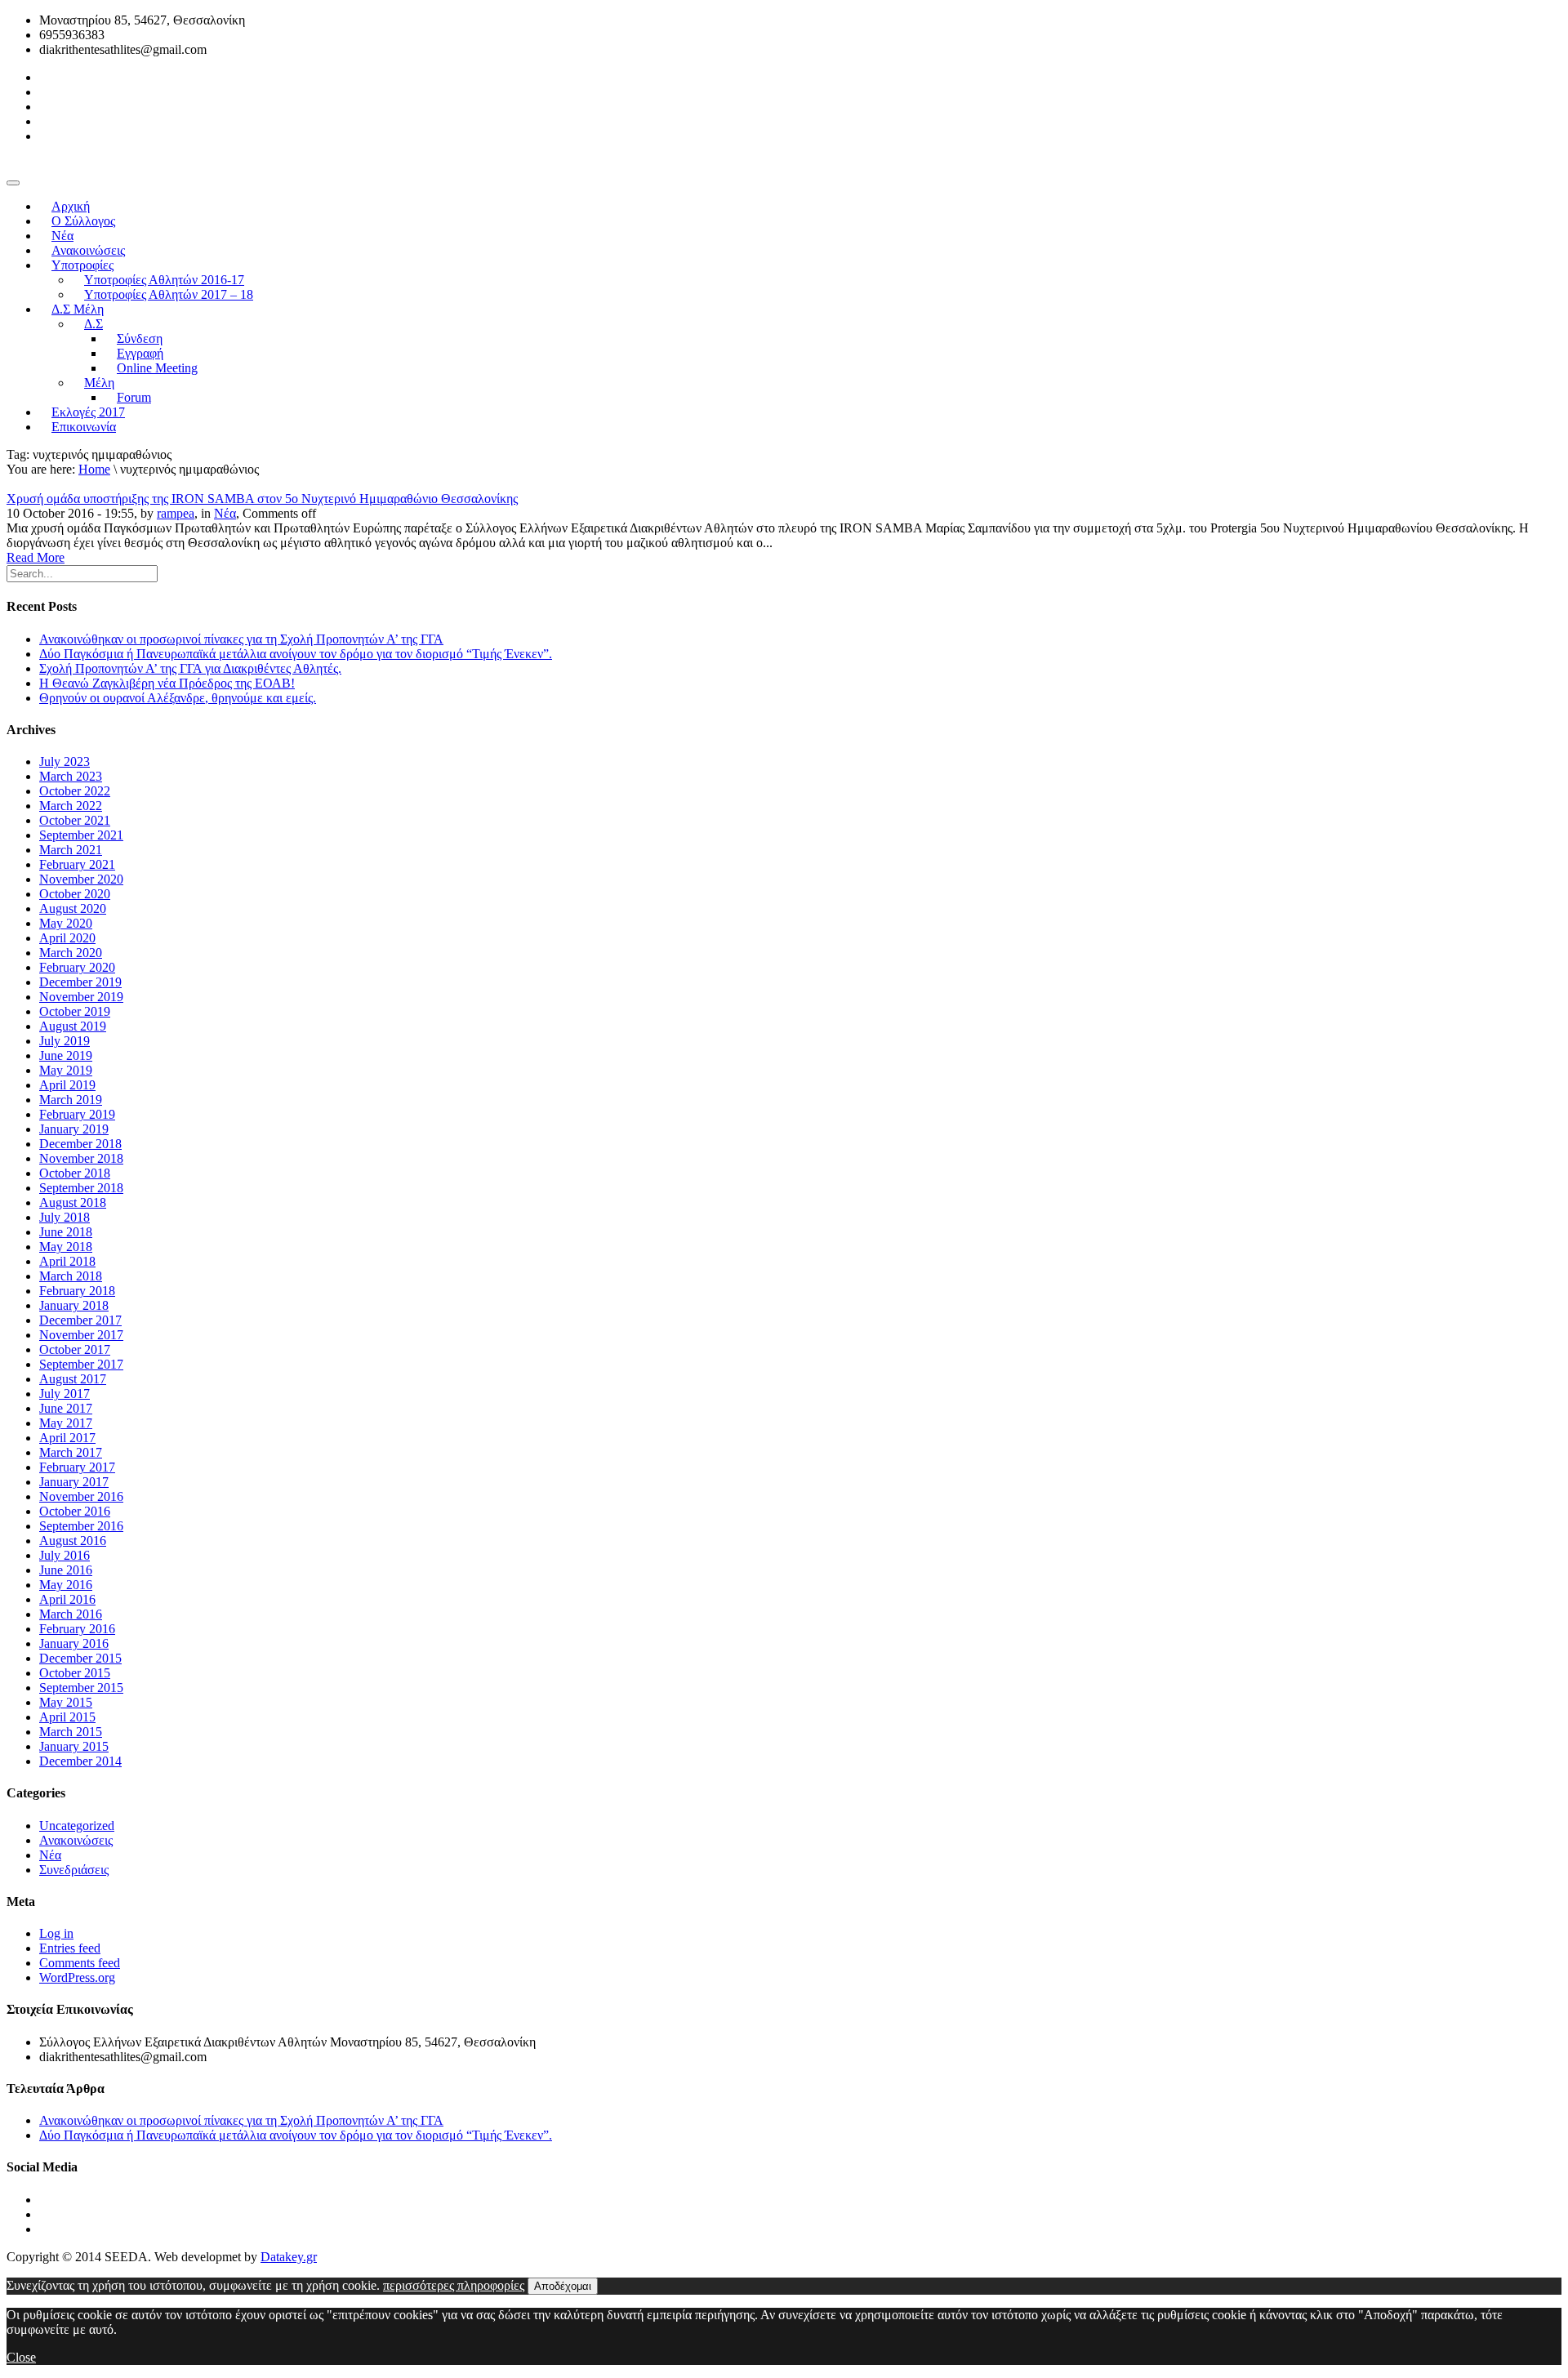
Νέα (225, 513)
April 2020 (67, 938)
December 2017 (80, 1320)
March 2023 (71, 776)
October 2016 (75, 1511)
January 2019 (74, 1129)
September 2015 (81, 1688)
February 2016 (77, 1629)
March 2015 (71, 1732)
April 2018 (67, 1261)
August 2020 (73, 908)
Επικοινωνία (84, 427)
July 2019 (65, 1041)
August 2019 (73, 1026)
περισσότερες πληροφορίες (454, 2285)
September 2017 (81, 1364)
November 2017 (81, 1335)
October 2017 (75, 1349)
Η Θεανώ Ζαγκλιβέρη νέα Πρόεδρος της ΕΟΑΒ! (167, 683)
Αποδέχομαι (563, 2286)
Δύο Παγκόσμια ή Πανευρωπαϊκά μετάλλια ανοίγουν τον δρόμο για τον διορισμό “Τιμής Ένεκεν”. (296, 654)
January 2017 (74, 1482)
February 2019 (77, 1114)
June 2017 (66, 1408)
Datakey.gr (289, 2257)
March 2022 (71, 806)
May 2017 (66, 1423)
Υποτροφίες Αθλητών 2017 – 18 (169, 294)
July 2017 (65, 1394)
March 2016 (71, 1614)
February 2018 (77, 1291)
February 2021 (77, 864)
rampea (176, 513)
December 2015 (80, 1658)
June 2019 (66, 1055)
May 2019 (66, 1070)
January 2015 (74, 1746)
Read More (36, 557)
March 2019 (71, 1100)
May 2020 (66, 923)
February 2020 (77, 967)
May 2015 (66, 1702)
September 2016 (81, 1526)
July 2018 (65, 1217)
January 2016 (74, 1643)
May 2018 (66, 1247)
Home (94, 469)
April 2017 (67, 1438)
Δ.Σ (94, 324)
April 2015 (67, 1717)
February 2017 (77, 1467)
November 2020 (81, 879)
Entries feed (70, 1948)
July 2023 (65, 761)
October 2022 (75, 791)
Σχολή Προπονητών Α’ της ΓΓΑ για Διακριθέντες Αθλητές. (190, 668)
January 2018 (74, 1305)
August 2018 (73, 1202)
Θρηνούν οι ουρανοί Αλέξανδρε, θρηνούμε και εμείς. (178, 698)
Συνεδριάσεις (74, 1870)
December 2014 (80, 1761)
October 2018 (75, 1173)
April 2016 (67, 1599)
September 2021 (81, 835)
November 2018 (81, 1158)
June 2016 (66, 1570)
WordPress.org (77, 1977)
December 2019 (80, 982)
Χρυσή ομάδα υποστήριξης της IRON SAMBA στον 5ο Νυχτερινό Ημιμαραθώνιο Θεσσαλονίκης (262, 499)
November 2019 (81, 997)
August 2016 (73, 1541)
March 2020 (71, 953)
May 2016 (66, 1585)
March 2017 (71, 1452)
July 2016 (65, 1555)
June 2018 (66, 1232)
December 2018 (80, 1144)
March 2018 (71, 1276)
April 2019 (67, 1085)
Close (21, 2357)
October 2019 (75, 1011)
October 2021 (75, 820)
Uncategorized (77, 1826)
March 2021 (71, 850)
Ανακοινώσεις (76, 1840)
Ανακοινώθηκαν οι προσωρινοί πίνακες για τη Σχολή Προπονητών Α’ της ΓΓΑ (241, 639)
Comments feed (80, 1963)
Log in (56, 1933)
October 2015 (75, 1673)
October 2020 (75, 894)
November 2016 (81, 1496)
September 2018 (81, 1188)
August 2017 (73, 1379)
